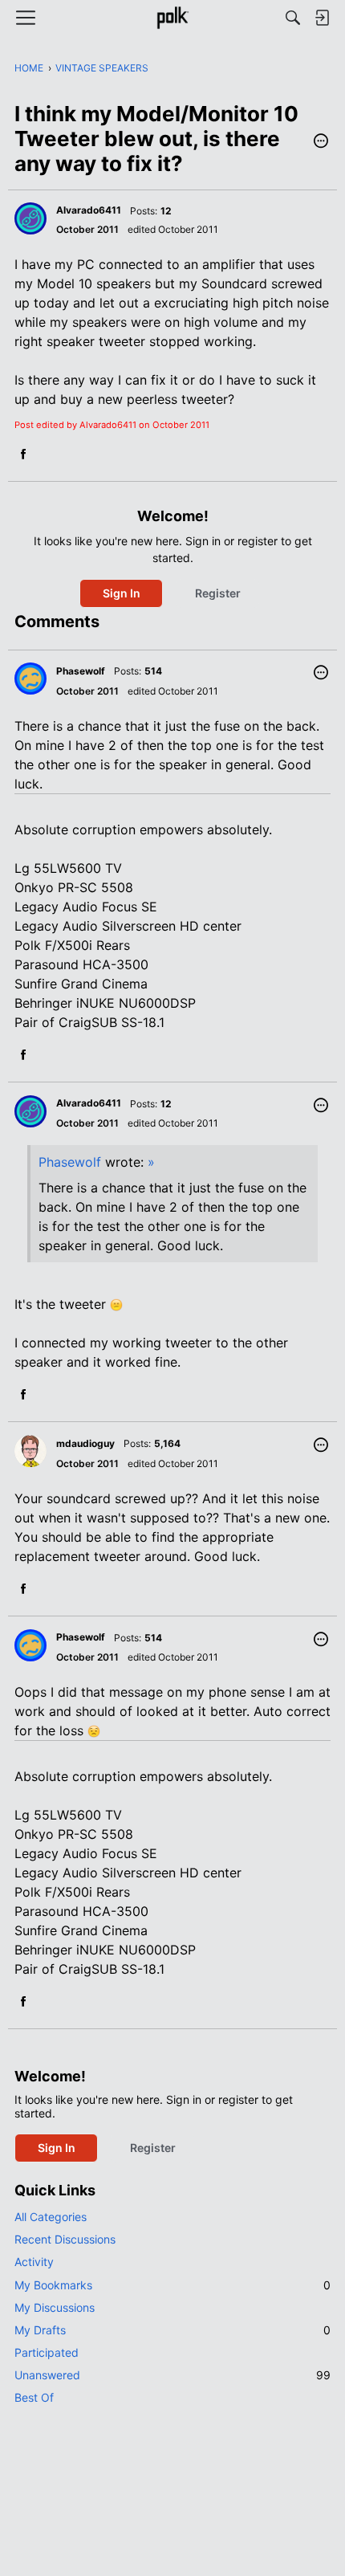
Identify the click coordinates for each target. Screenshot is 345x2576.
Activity (34, 2262)
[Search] (293, 18)
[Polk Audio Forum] (172, 18)
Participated (47, 2352)
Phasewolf (70, 1162)
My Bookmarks (172, 2285)
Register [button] (218, 593)
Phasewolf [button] (81, 671)
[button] (321, 142)
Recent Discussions (65, 2239)
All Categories (51, 2217)
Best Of (34, 2397)
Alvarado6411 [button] (89, 210)
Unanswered (172, 2375)
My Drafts (172, 2330)
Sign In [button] (122, 593)
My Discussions (55, 2307)
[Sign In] (322, 18)
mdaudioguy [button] (85, 1443)
